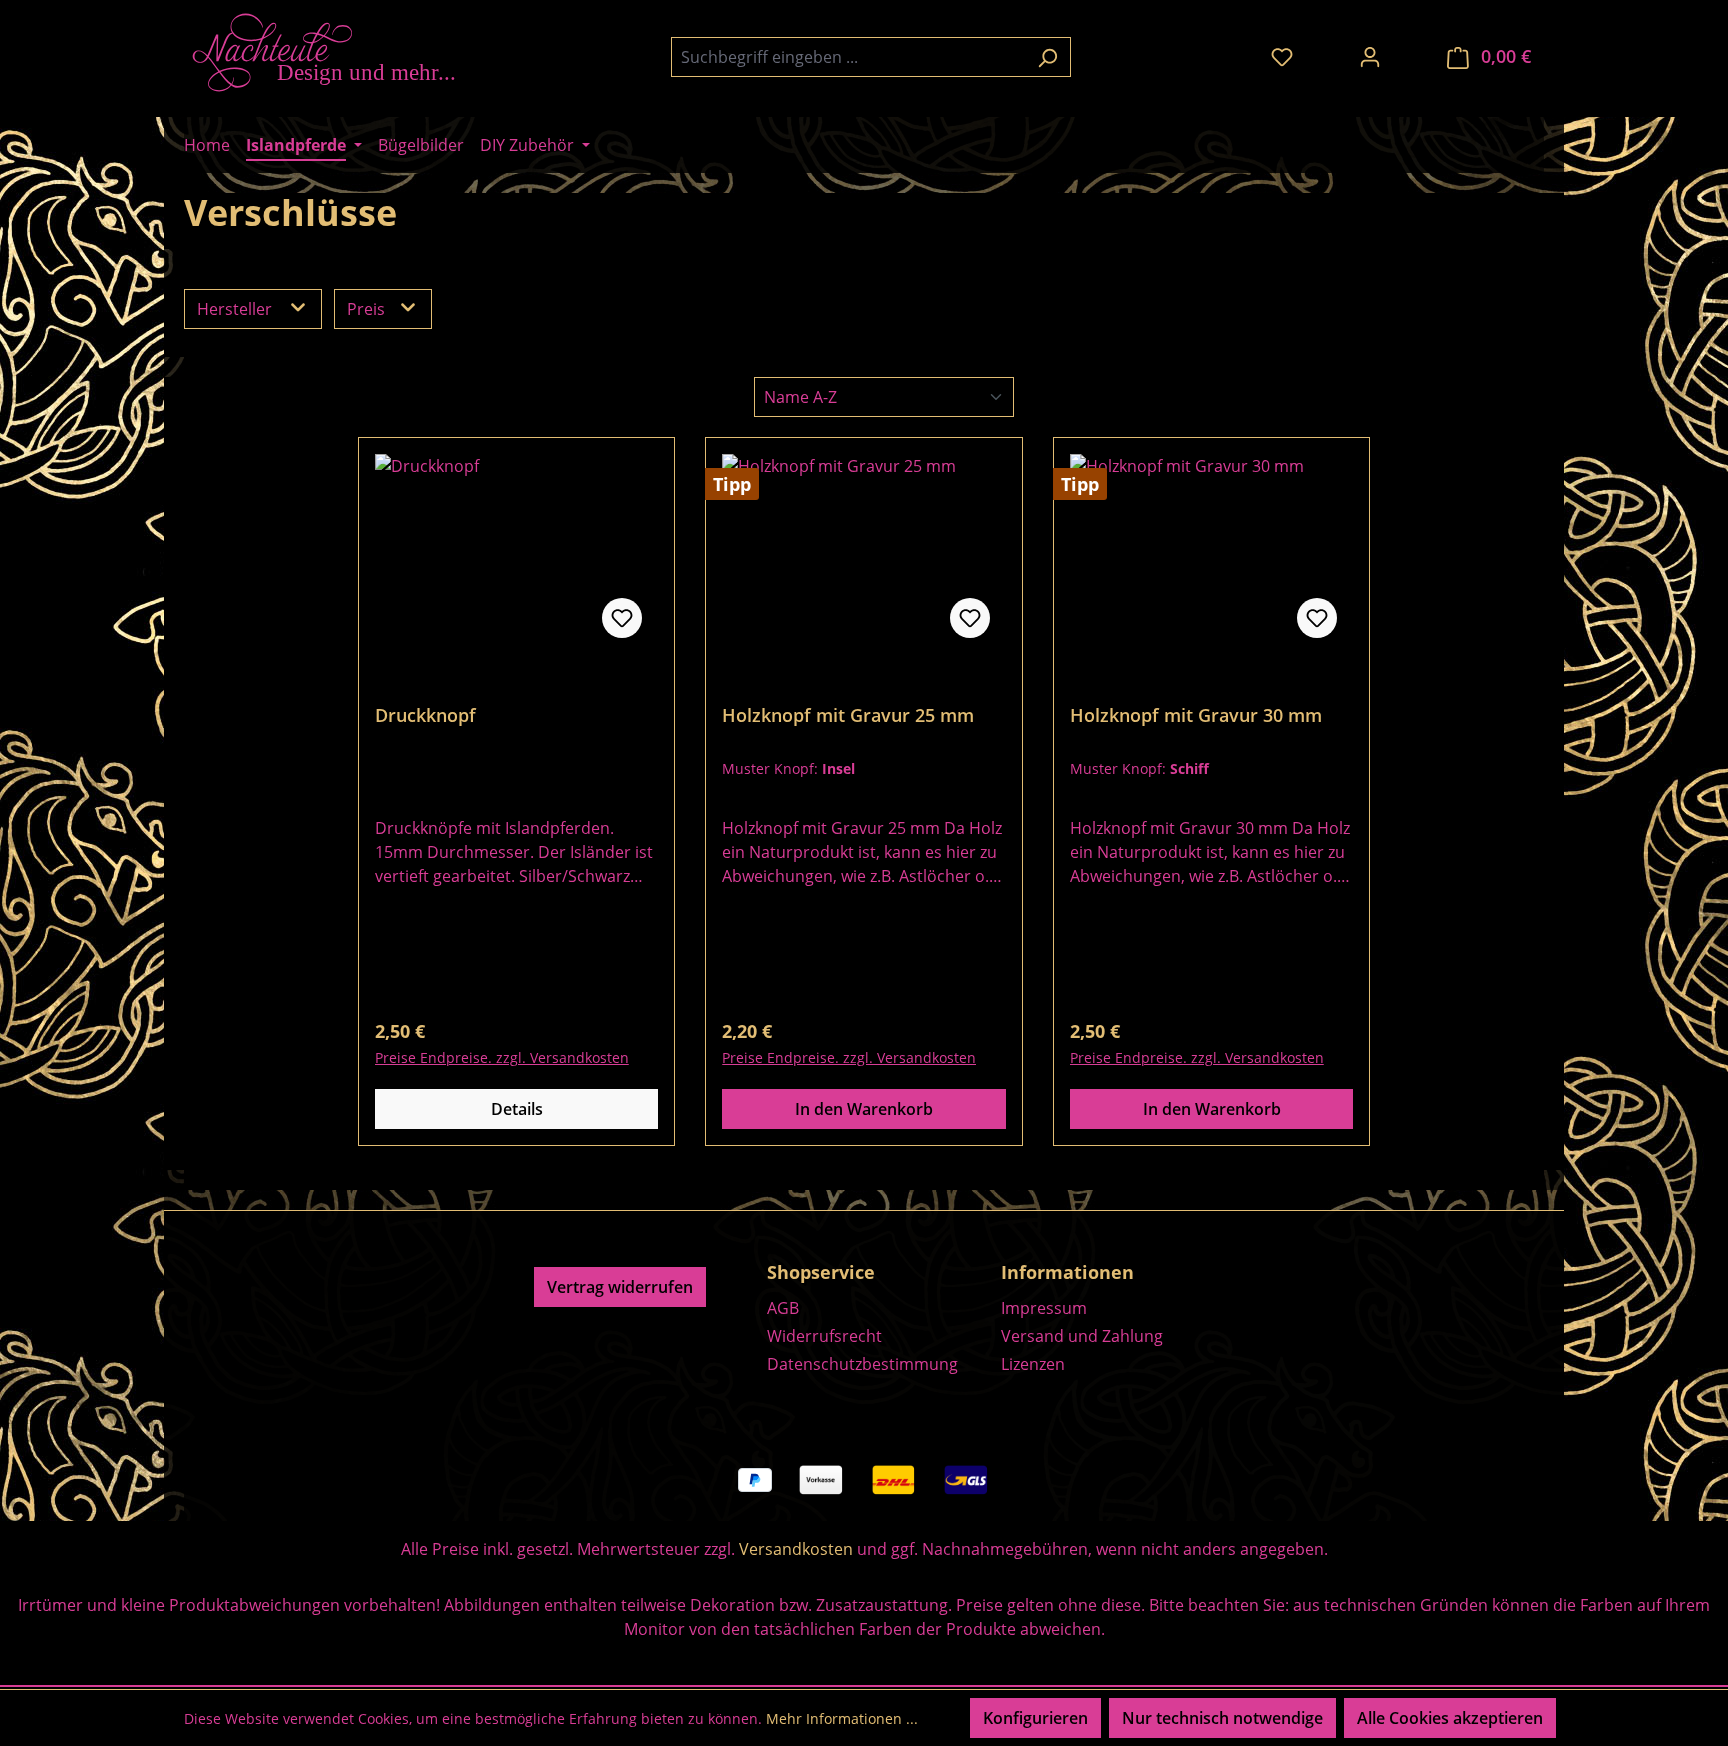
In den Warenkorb (864, 1109)
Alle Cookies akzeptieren (1450, 1718)
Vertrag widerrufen (620, 1287)
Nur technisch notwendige (1222, 1718)
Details (517, 1109)
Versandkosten (796, 1549)
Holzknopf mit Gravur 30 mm (1196, 715)
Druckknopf (425, 715)
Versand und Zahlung (1082, 1336)
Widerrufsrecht (824, 1336)
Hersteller (236, 309)
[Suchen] (1047, 57)
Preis (368, 309)
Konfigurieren (1035, 1718)
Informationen (1067, 1272)
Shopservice (821, 1272)
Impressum (1044, 1308)
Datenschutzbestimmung (862, 1364)
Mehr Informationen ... (842, 1718)
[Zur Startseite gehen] (334, 52)
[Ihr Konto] (1370, 56)
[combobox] (848, 57)
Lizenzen (1033, 1364)
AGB (783, 1308)
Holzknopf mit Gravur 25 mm (848, 715)
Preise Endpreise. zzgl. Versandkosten (502, 1057)
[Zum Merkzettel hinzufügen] (622, 618)
